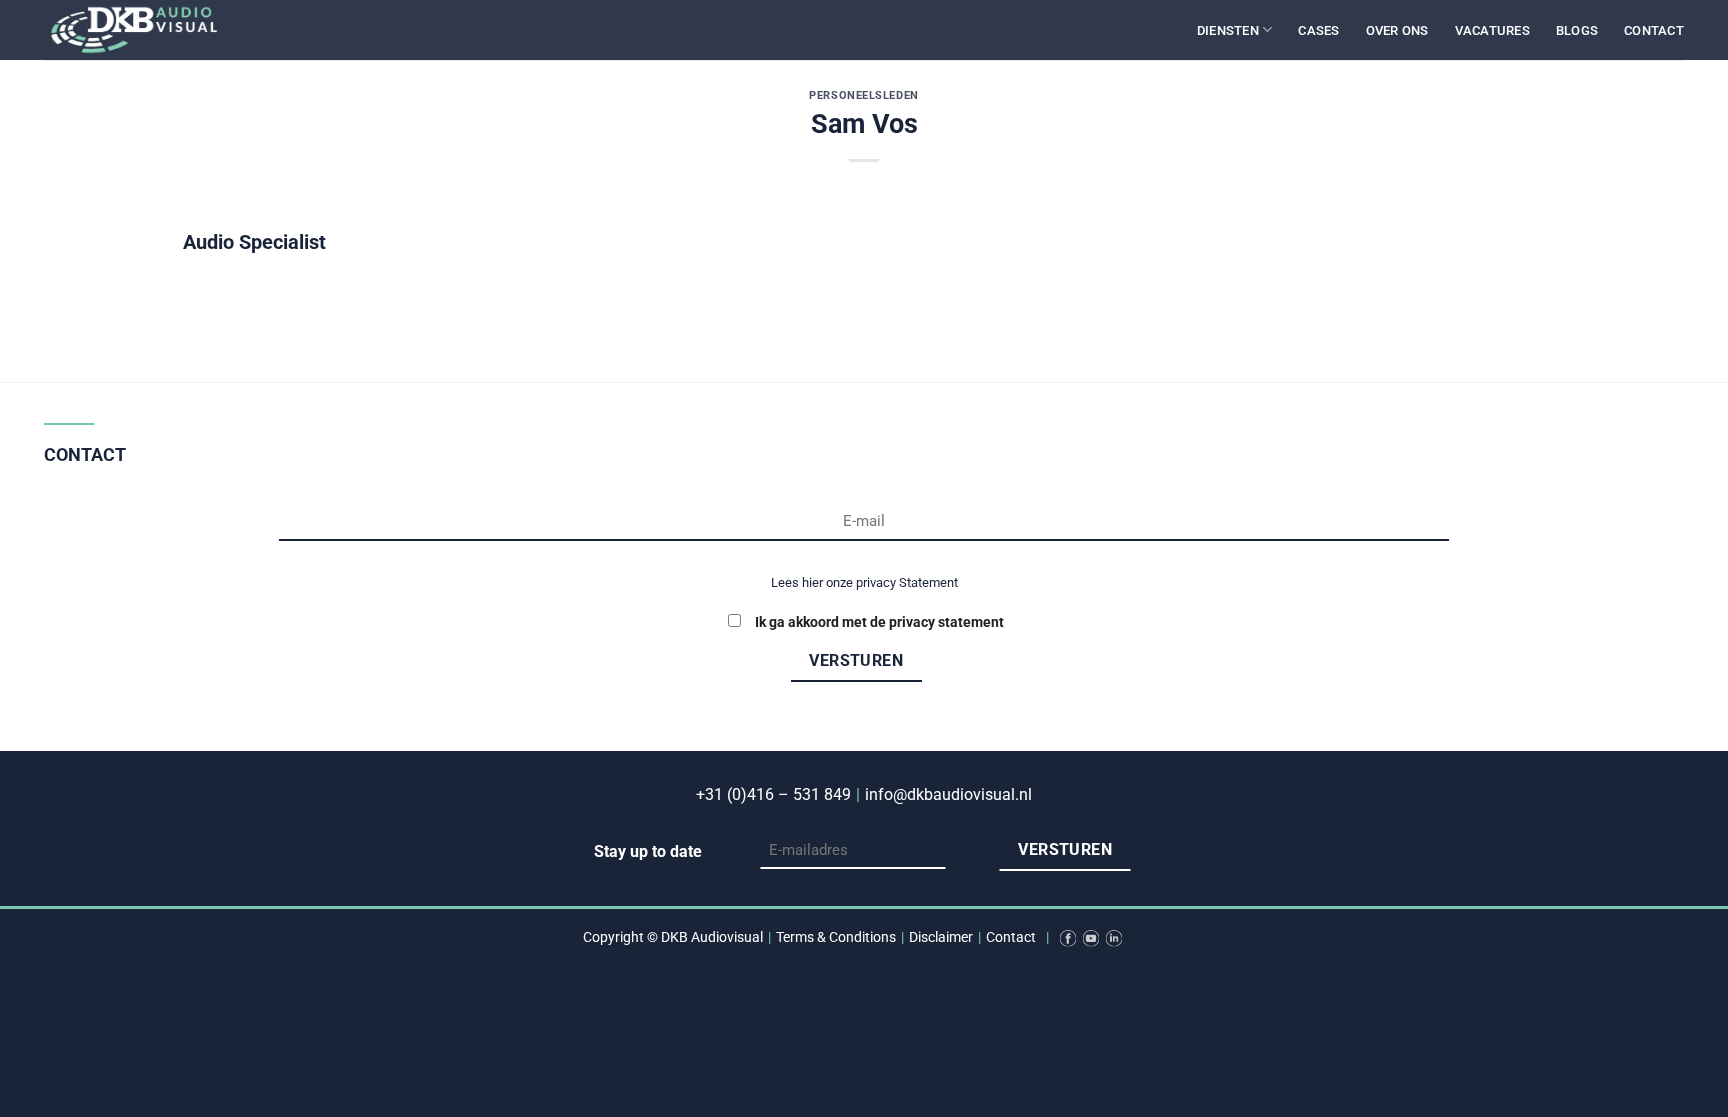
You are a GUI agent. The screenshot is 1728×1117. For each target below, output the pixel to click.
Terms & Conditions (836, 937)
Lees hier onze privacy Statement (864, 582)
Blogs (1577, 30)
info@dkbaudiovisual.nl (948, 794)
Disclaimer (941, 937)
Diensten (1228, 30)
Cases (1318, 30)
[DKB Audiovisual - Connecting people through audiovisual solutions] (144, 30)
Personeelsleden (863, 95)
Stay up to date (648, 851)
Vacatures (1492, 30)
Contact (1654, 30)
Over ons (1397, 30)
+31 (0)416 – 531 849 (773, 794)
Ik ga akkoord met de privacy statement (879, 622)
